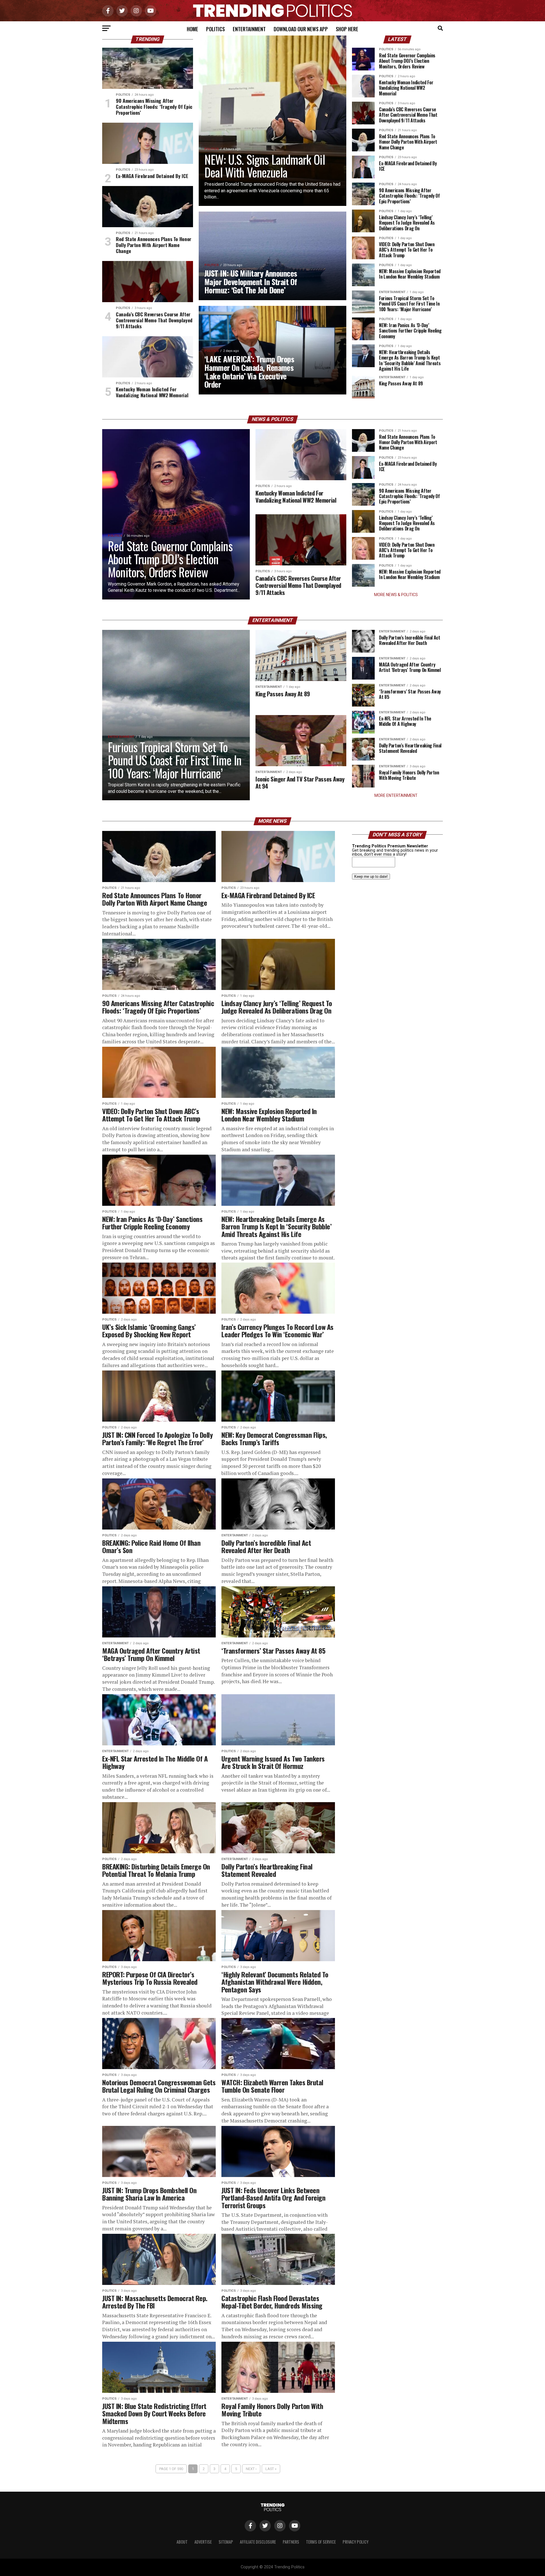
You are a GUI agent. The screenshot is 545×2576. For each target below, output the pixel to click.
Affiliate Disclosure (258, 2542)
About (182, 2542)
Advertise (203, 2542)
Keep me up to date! (371, 877)
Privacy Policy (356, 2542)
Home (192, 29)
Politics (215, 29)
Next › (251, 2469)
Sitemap (226, 2542)
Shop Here (347, 29)
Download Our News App (301, 29)
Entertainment (249, 29)
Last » (271, 2469)
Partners (291, 2542)
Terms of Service (321, 2542)
